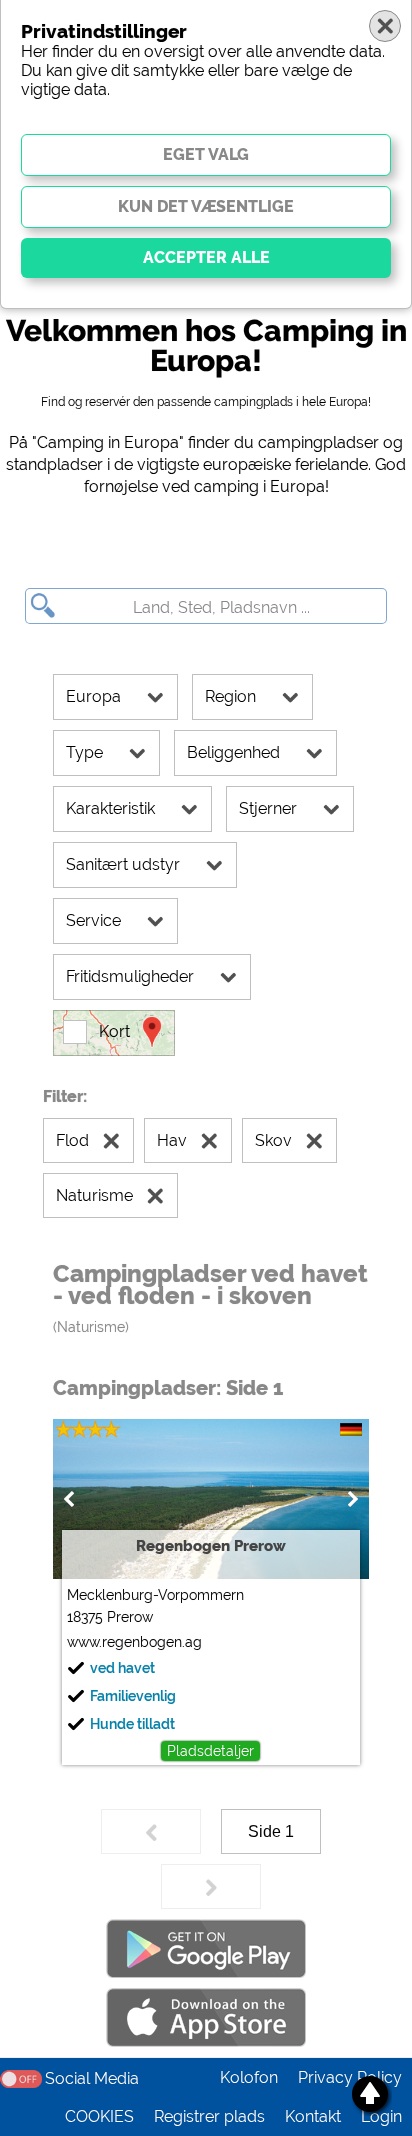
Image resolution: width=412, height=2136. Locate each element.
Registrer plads (209, 2116)
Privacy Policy (350, 2077)
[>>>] (211, 1886)
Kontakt (313, 2116)
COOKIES (99, 2116)
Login (381, 2116)
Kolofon (249, 2077)
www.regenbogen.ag (134, 1642)
